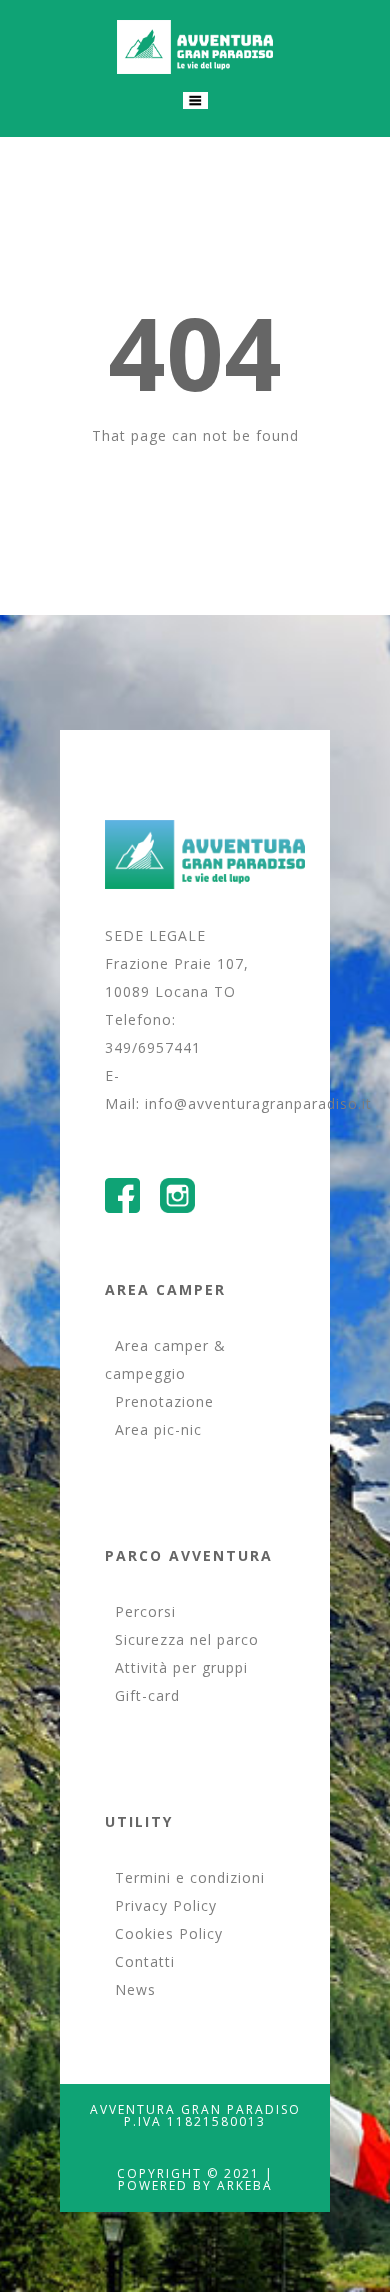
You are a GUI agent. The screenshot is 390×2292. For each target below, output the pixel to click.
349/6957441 (153, 1047)
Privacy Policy (166, 1905)
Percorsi (145, 1611)
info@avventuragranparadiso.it (258, 1103)
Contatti (145, 1961)
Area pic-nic (158, 1429)
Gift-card (147, 1695)
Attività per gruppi (181, 1667)
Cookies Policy (169, 1933)
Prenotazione (164, 1401)
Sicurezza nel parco (187, 1639)
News (135, 1989)
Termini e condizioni (190, 1877)
